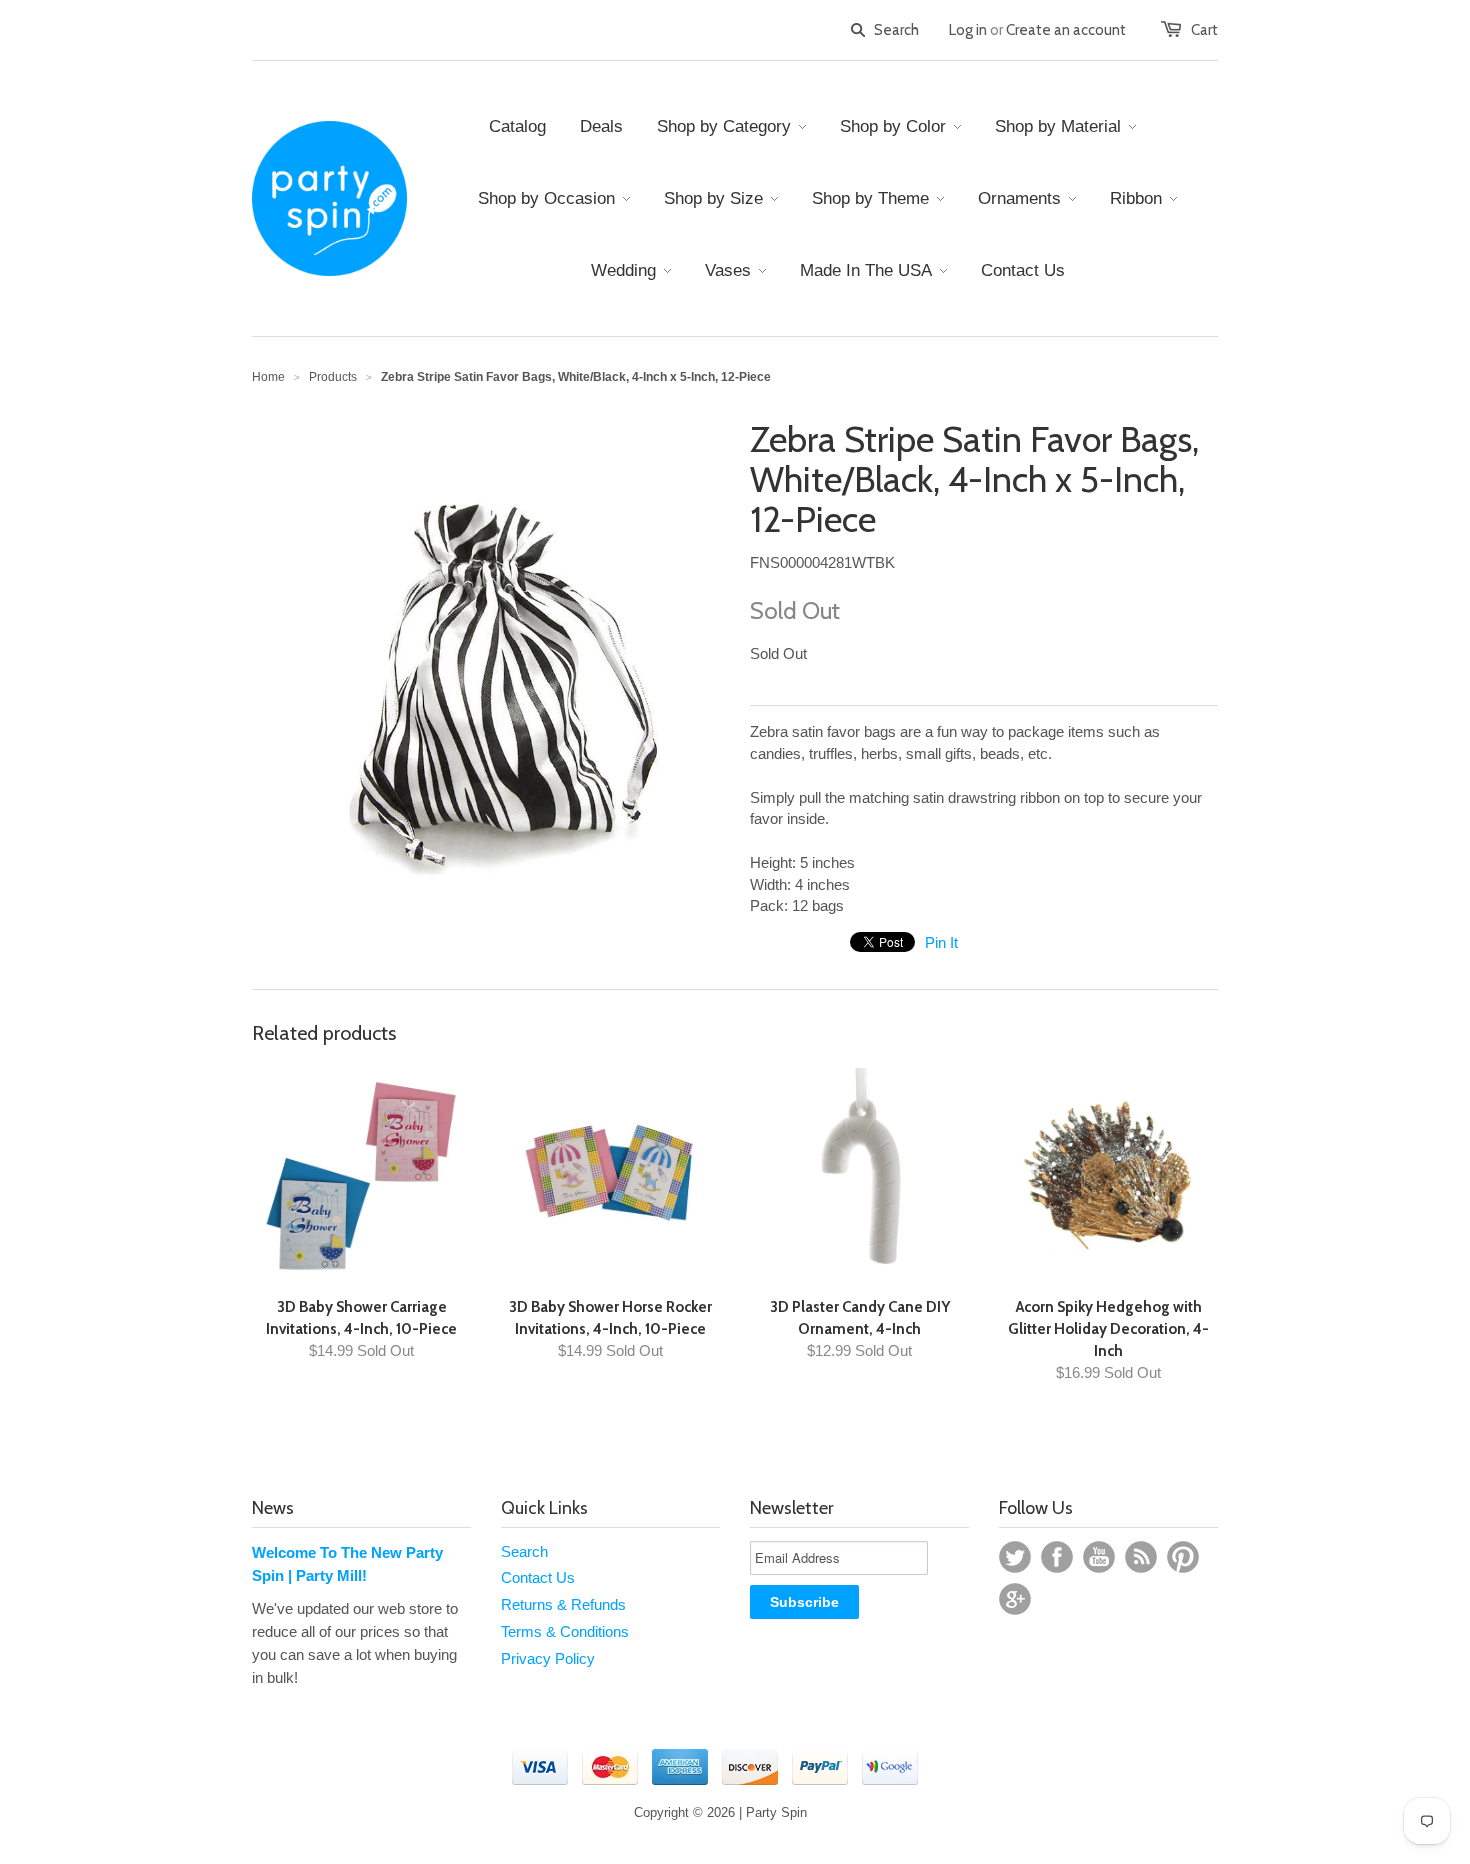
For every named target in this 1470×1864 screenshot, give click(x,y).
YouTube (1099, 1557)
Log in (968, 30)
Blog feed (1141, 1557)
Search (524, 1551)
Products (333, 377)
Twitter (1015, 1557)
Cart (1204, 30)
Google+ (1015, 1599)
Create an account (1066, 30)
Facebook (1057, 1557)
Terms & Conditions (565, 1631)
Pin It (941, 942)
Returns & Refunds (563, 1604)
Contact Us (538, 1577)
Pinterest (1183, 1557)
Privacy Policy (548, 1658)
